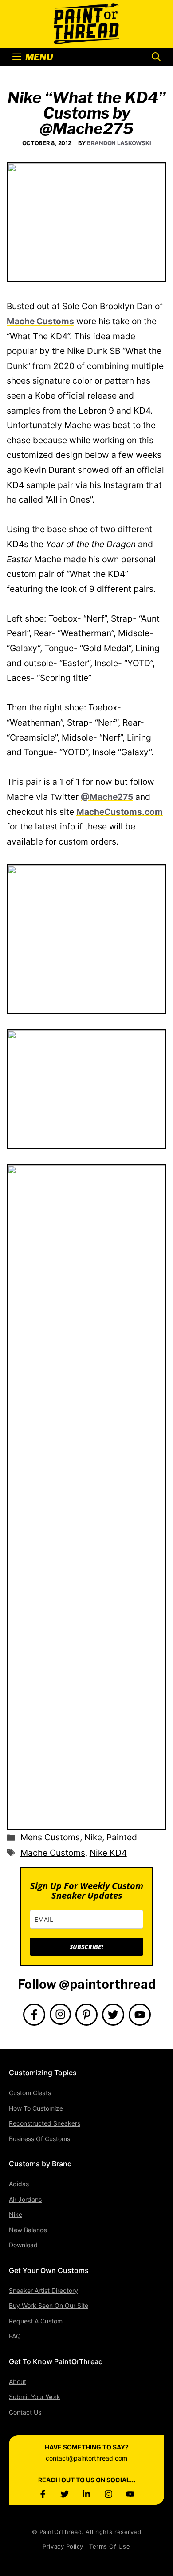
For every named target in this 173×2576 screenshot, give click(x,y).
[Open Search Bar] (156, 57)
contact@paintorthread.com (86, 2458)
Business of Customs (39, 2139)
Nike (93, 1837)
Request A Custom (36, 2321)
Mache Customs (40, 321)
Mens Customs (50, 1837)
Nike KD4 (108, 1853)
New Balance (28, 2230)
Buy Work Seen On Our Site (49, 2305)
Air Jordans (25, 2199)
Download (23, 2245)
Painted (122, 1837)
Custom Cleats (30, 2093)
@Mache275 (107, 797)
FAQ (15, 2336)
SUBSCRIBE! (86, 1947)
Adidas (19, 2184)
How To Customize (36, 2108)
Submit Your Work (35, 2397)
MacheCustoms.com (120, 812)
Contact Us (25, 2412)
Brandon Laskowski (119, 143)
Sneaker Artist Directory (43, 2290)
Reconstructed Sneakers (45, 2123)
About (18, 2382)
